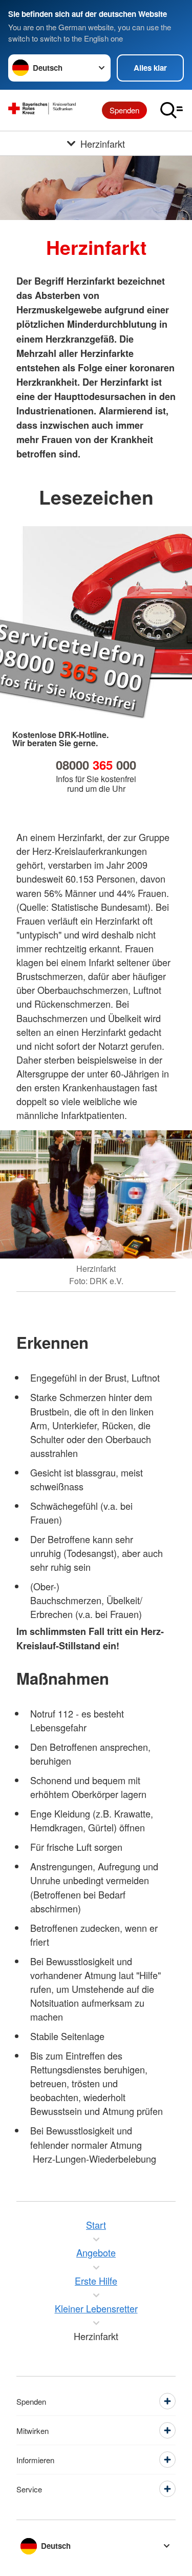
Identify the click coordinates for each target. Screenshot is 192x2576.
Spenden (124, 110)
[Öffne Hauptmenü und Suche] (172, 110)
